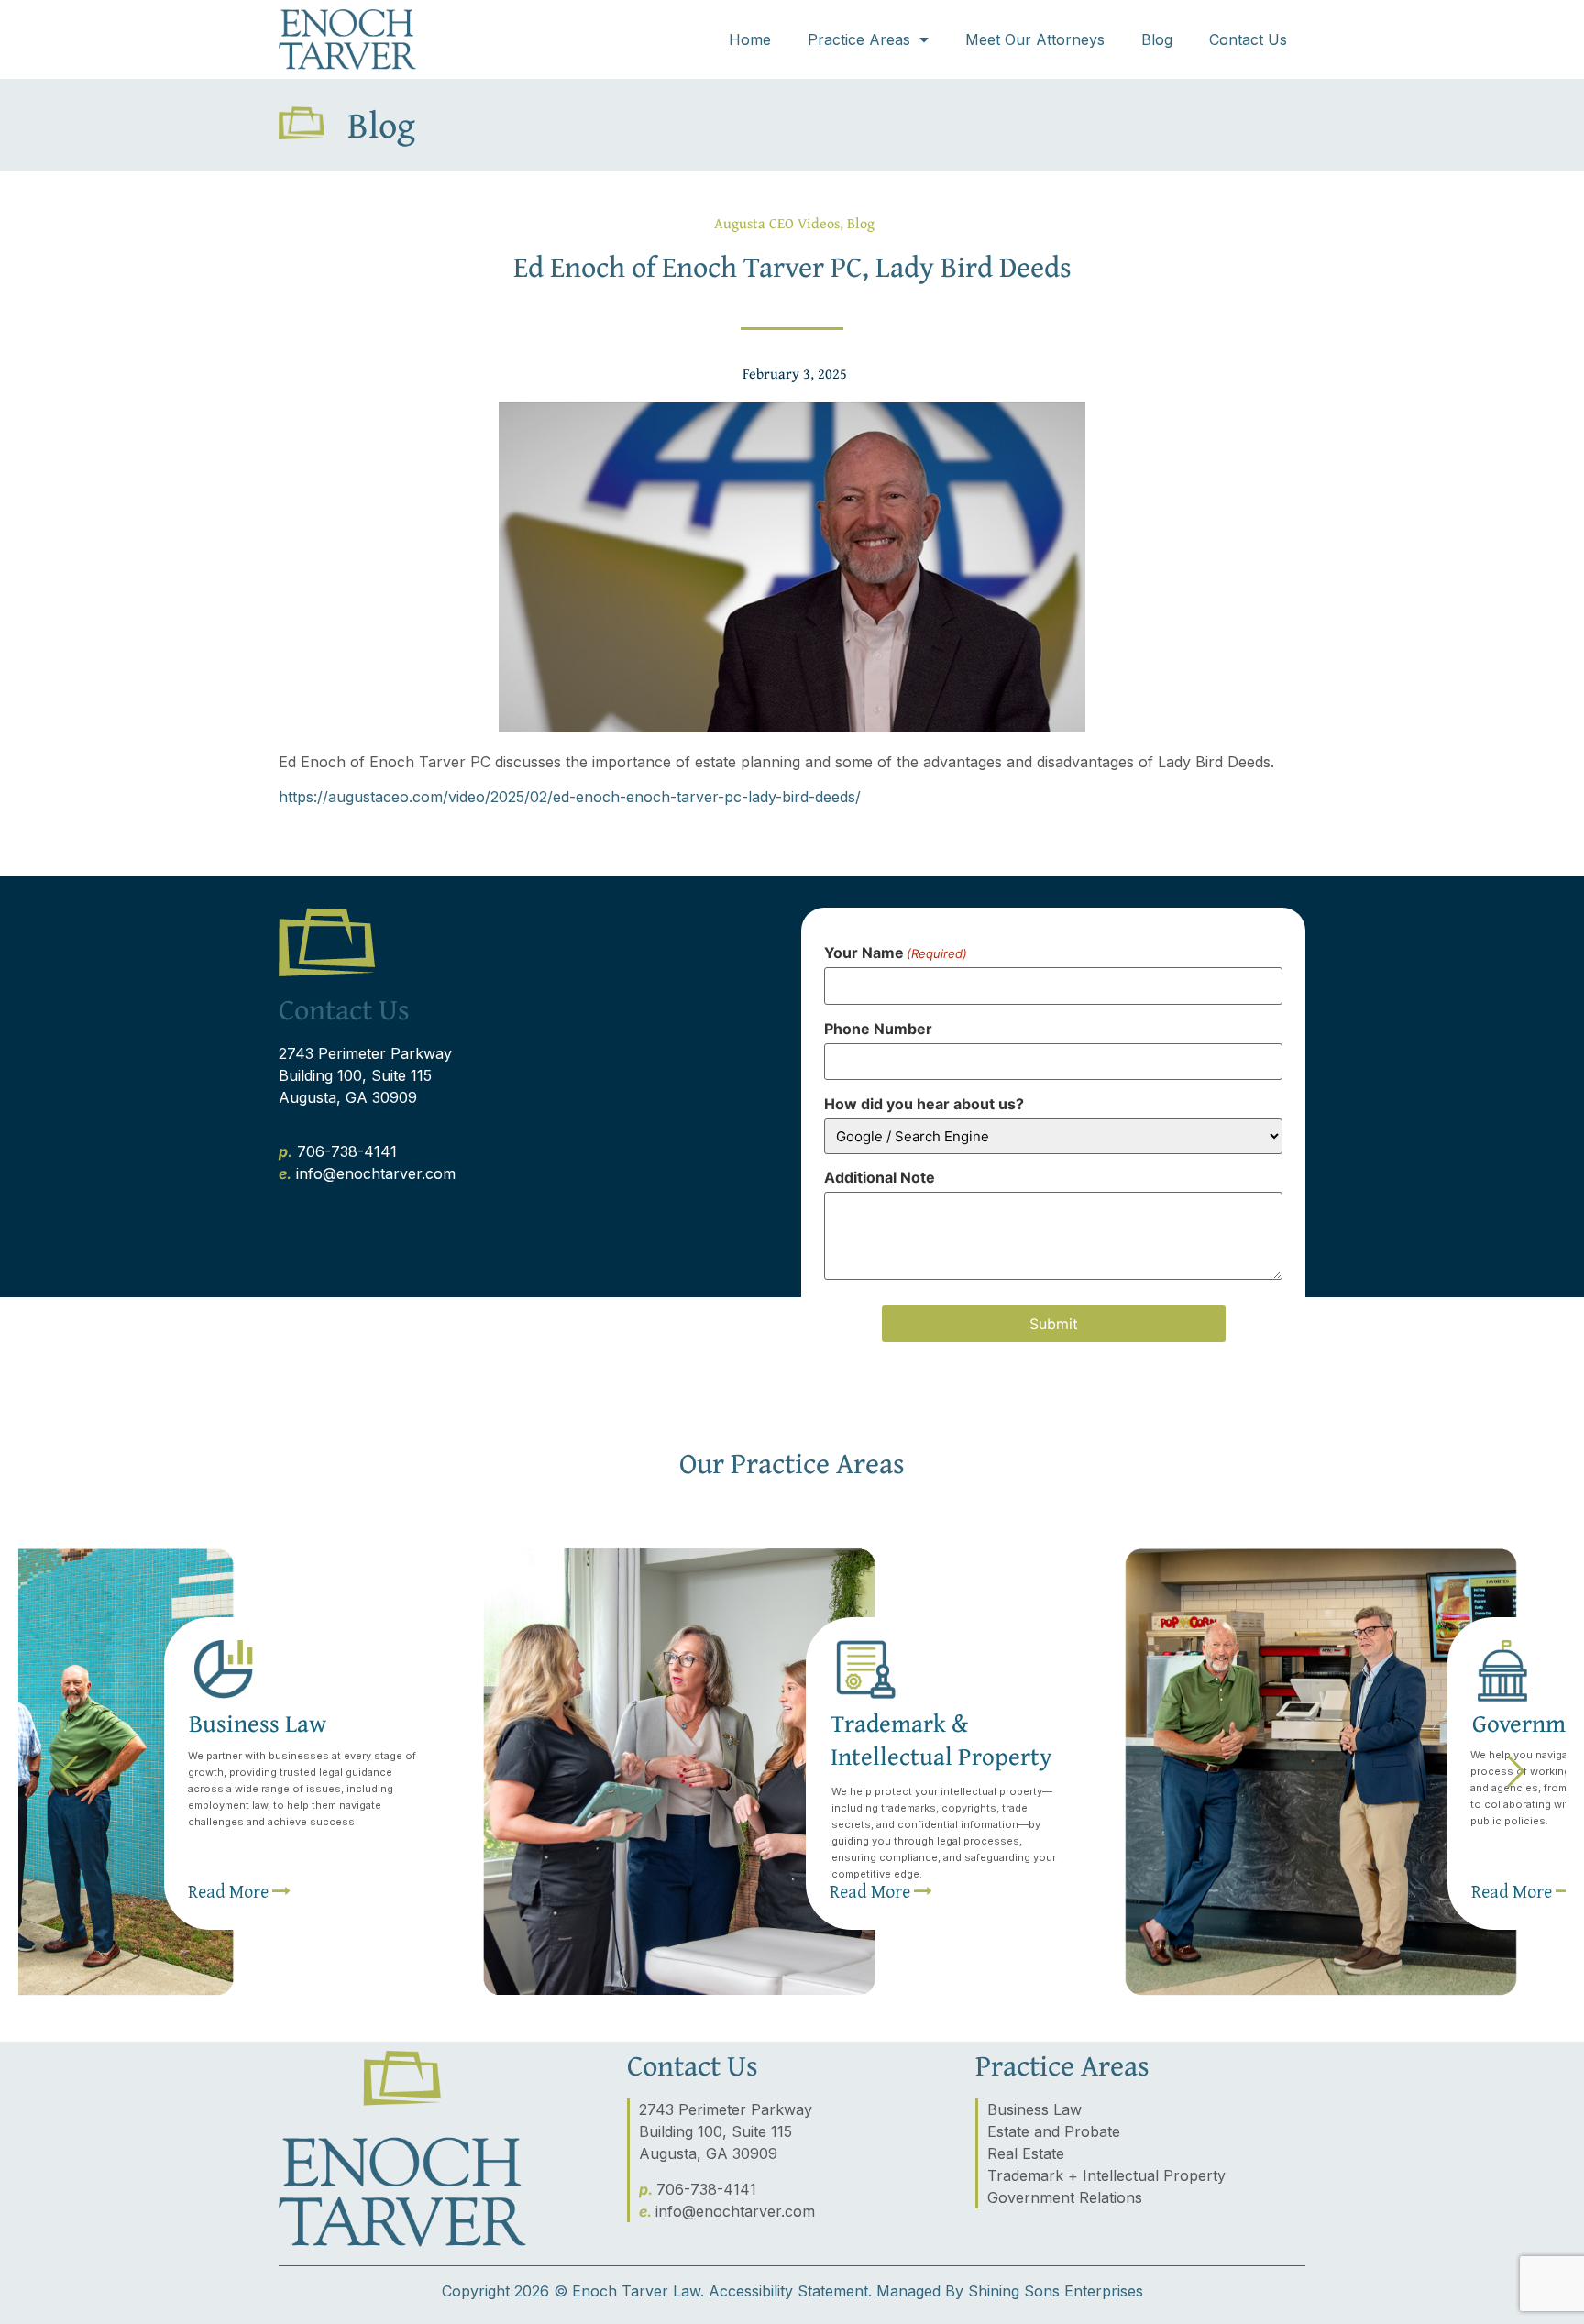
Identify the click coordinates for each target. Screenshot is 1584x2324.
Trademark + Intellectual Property (1106, 2175)
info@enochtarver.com (376, 1173)
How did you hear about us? (924, 1104)
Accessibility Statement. (790, 2291)
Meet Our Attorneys (1035, 39)
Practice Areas (859, 39)
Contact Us (1248, 39)
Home (750, 39)
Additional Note (880, 1177)
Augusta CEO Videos (777, 223)
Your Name (896, 953)
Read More (872, 1891)
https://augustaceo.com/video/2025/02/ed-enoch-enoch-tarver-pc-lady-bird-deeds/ (570, 797)
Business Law (1034, 2109)
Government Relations (1065, 2197)
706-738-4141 (347, 1151)
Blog (1157, 39)
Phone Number (878, 1029)
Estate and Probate (1054, 2131)
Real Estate (1026, 2153)
